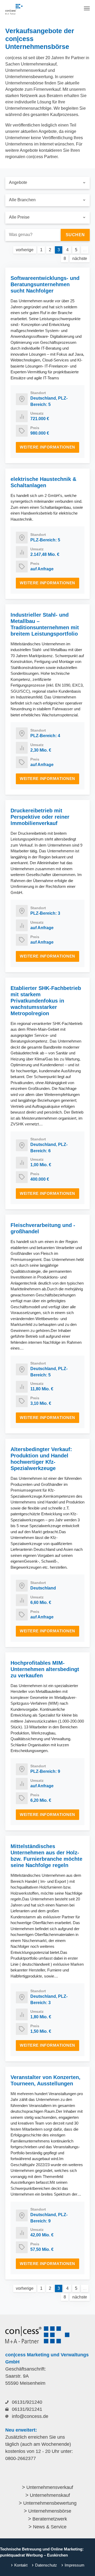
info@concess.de (30, 2416)
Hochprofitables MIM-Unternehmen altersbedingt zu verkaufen (45, 1669)
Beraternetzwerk (50, 2519)
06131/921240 (27, 2402)
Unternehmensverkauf (50, 2487)
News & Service (50, 2527)
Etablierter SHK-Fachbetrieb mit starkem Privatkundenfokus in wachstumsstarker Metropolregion (46, 1001)
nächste (80, 258)
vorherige (25, 250)
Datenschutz (46, 2565)
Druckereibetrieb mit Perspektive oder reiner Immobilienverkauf (40, 817)
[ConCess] (14, 9)
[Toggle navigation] (87, 8)
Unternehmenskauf (50, 2495)
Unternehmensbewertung (50, 2503)
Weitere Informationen (47, 447)
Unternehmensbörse (50, 2511)
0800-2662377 (21, 2458)
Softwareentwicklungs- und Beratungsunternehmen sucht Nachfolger (45, 284)
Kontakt (21, 2565)
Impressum (75, 2565)
